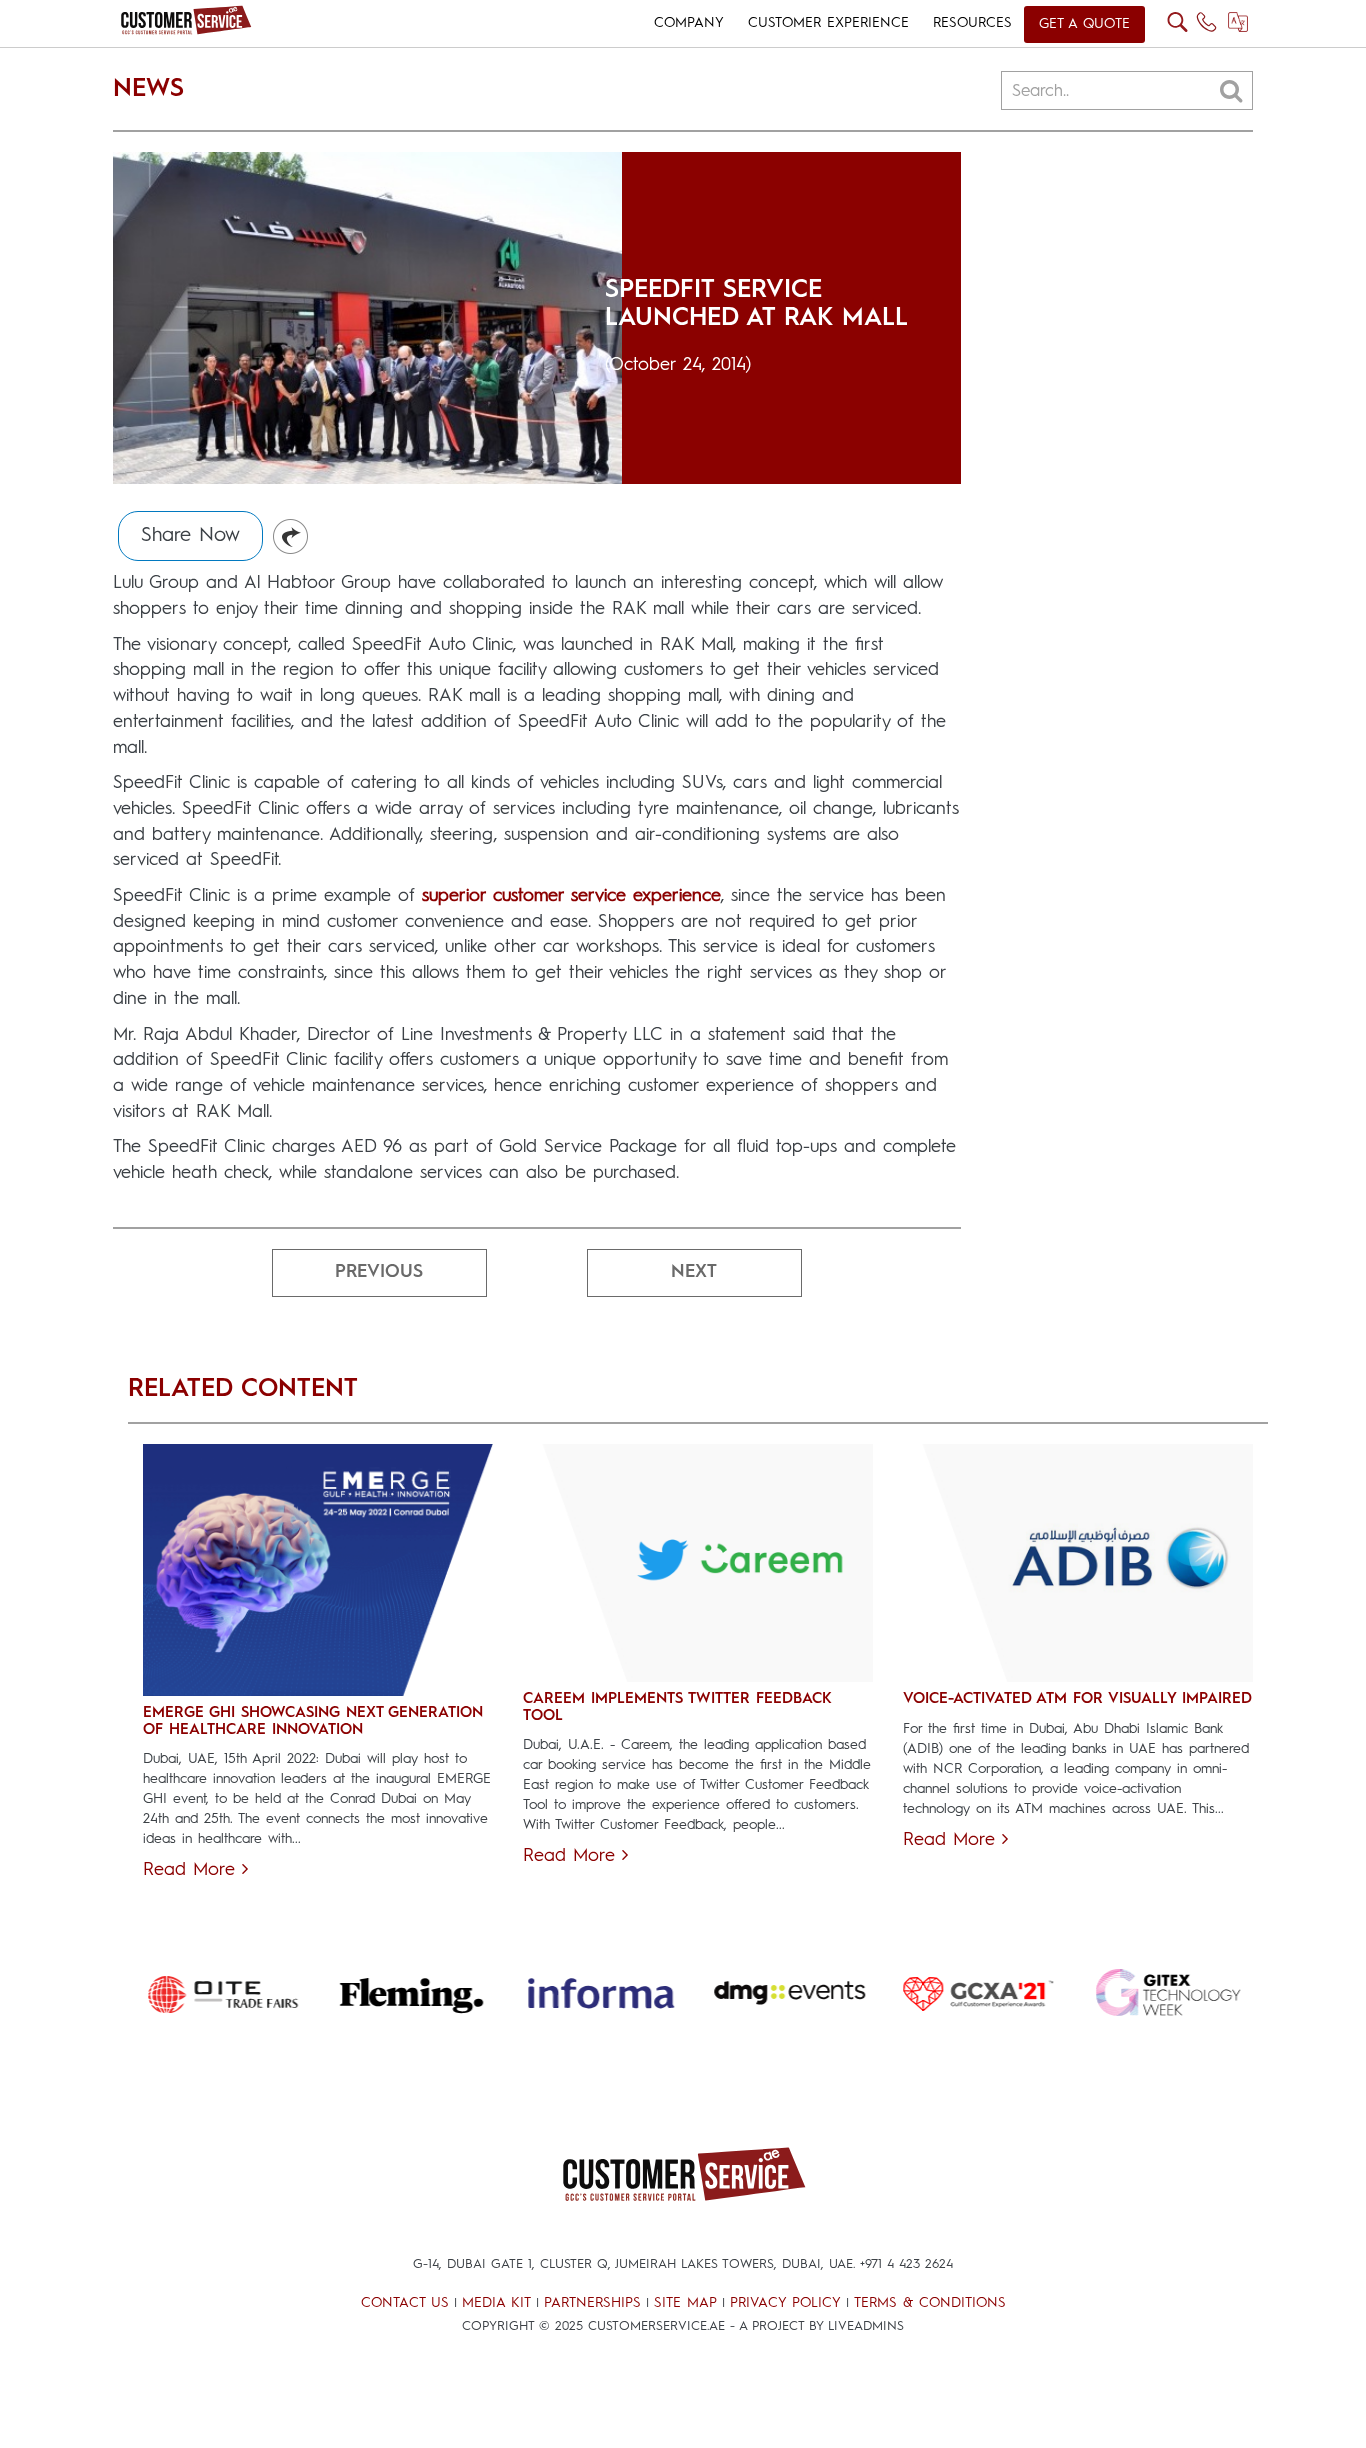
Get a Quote (1084, 24)
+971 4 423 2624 (906, 2264)
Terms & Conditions (930, 2303)
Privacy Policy (785, 2303)
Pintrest (291, 537)
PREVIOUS (379, 1272)
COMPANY (689, 23)
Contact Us (405, 2303)
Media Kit (496, 2303)
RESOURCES (972, 23)
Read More (192, 1870)
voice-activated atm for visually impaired (1077, 1699)
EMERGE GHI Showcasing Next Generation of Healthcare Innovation (313, 1722)
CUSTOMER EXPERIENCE (828, 23)
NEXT (694, 1272)
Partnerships (592, 2303)
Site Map (685, 2303)
